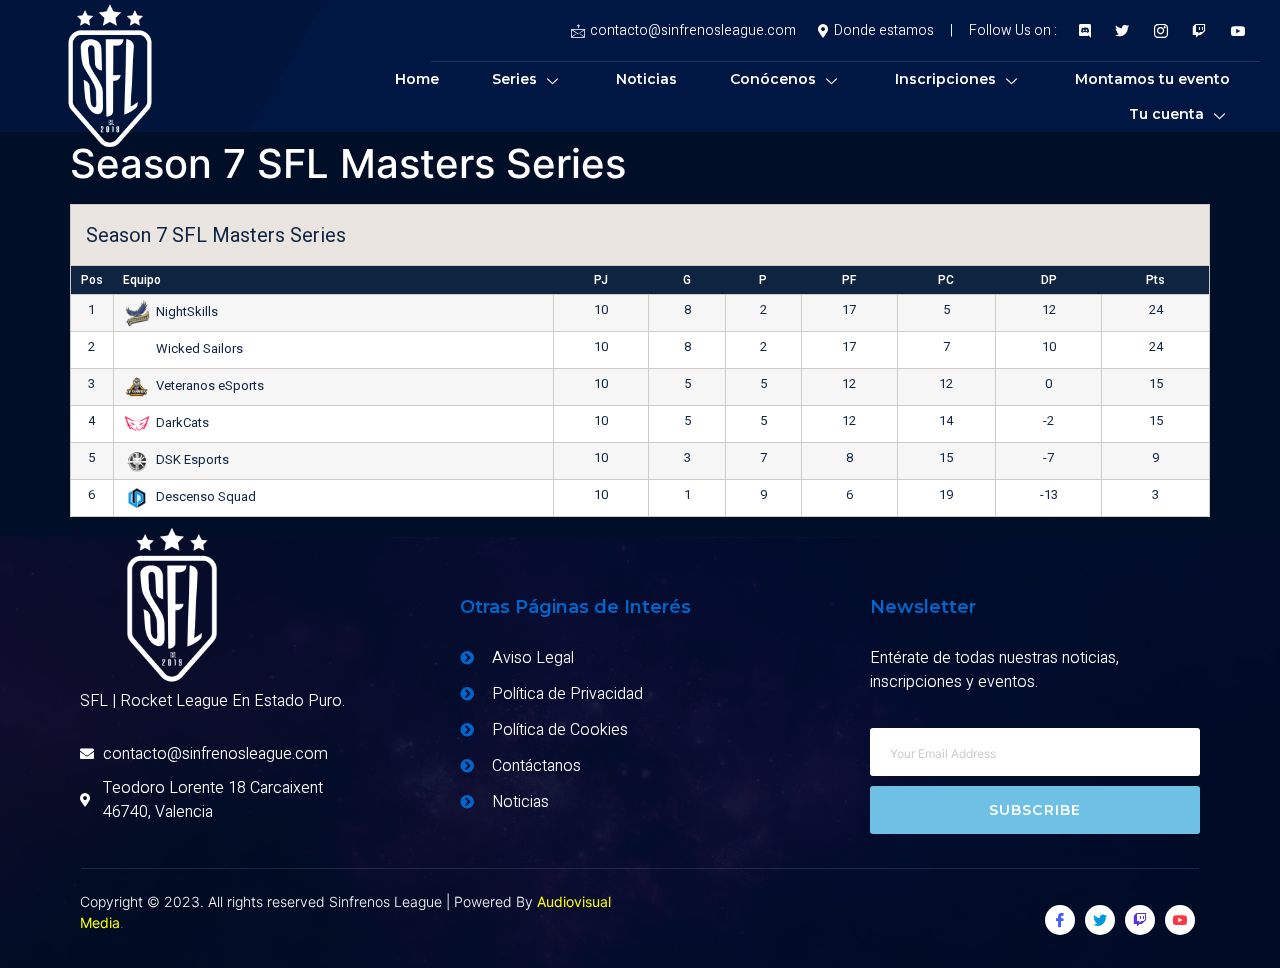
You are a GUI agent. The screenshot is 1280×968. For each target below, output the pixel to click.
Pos (92, 280)
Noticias (646, 79)
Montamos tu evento (1152, 79)
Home (417, 79)
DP (1049, 280)
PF (849, 280)
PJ (601, 280)
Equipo (142, 280)
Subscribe (1035, 810)
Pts (1155, 280)
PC (946, 280)
